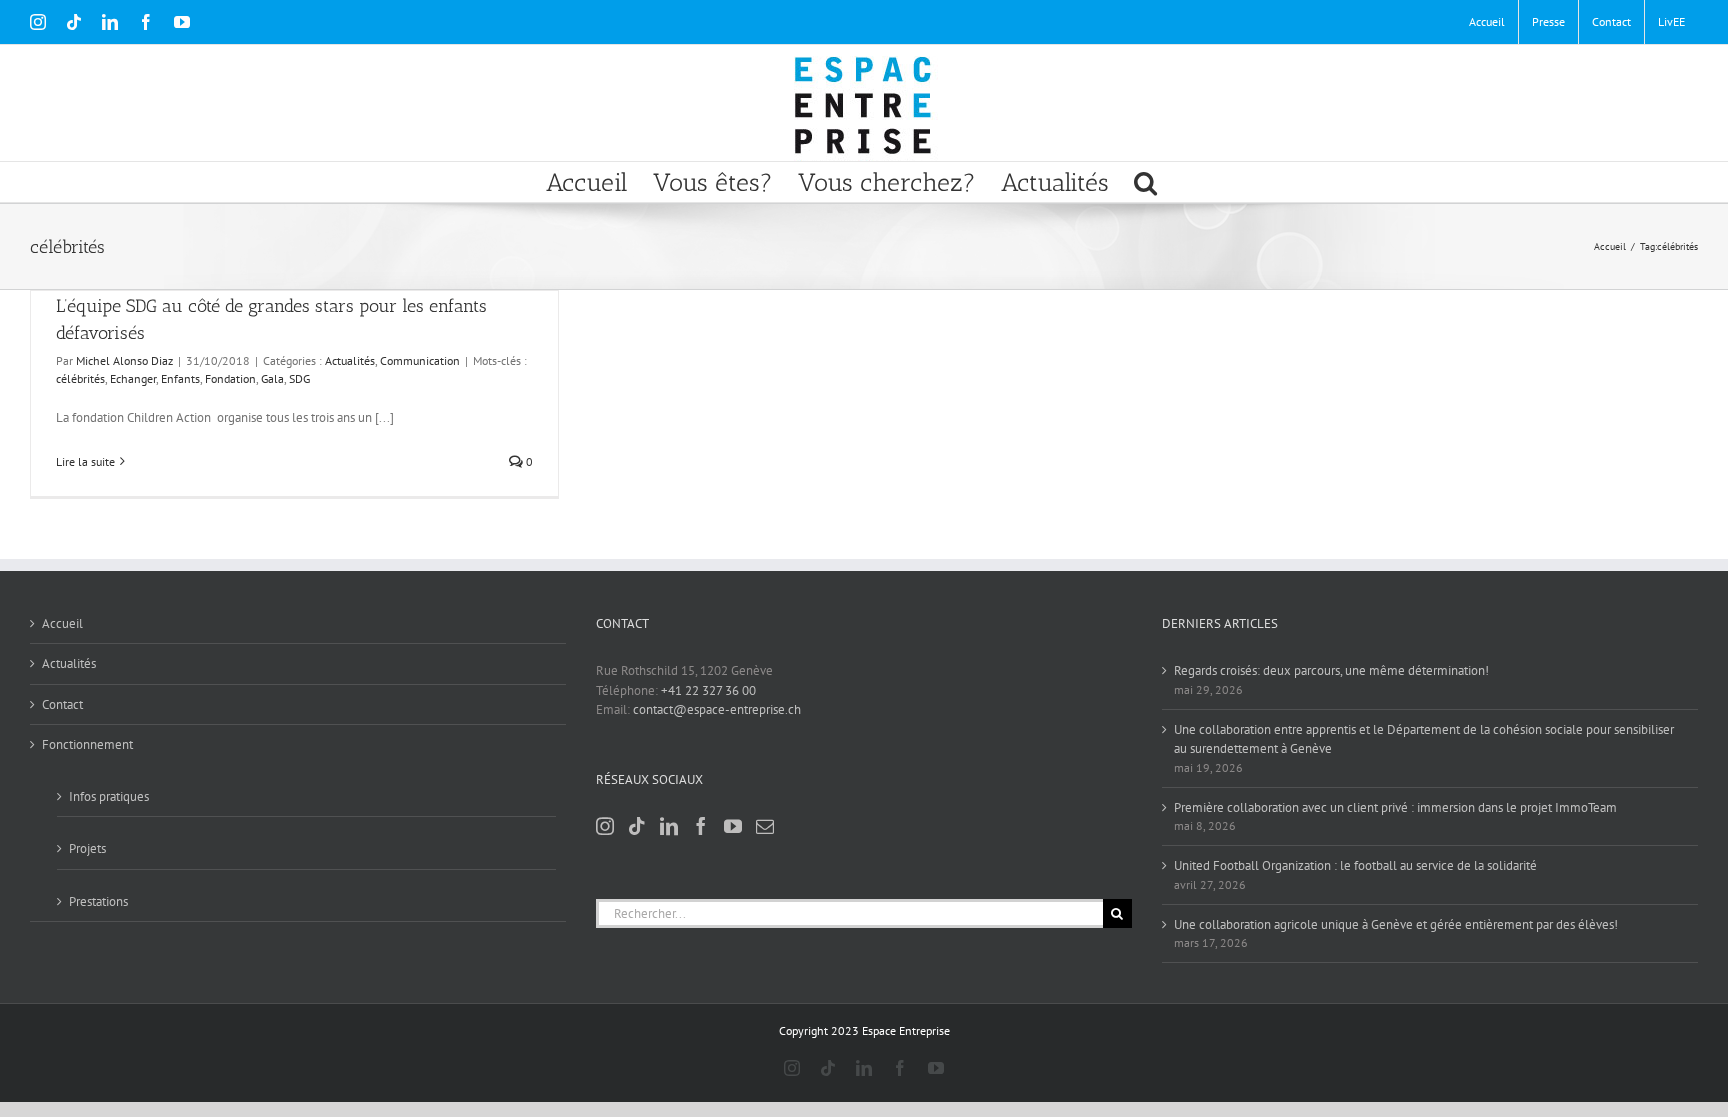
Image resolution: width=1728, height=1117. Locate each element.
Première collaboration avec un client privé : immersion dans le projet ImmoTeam (1395, 807)
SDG (299, 378)
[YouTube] (733, 826)
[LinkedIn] (669, 826)
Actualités (350, 360)
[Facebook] (701, 826)
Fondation (230, 378)
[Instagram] (605, 826)
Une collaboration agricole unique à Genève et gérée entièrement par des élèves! (1396, 924)
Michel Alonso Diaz (124, 360)
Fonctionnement (87, 744)
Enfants (180, 378)
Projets (87, 848)
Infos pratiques (109, 796)
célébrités (80, 378)
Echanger (133, 378)
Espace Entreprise (906, 1030)
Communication (420, 360)
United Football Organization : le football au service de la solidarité (1355, 865)
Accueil (62, 623)
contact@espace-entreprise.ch (717, 709)
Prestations (98, 901)
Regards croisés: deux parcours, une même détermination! (1331, 670)
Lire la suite (85, 461)
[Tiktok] (637, 826)
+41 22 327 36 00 (708, 690)
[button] (1145, 182)
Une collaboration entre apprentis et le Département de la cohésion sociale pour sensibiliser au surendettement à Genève (1424, 739)
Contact (62, 704)
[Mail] (765, 826)
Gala (272, 378)
